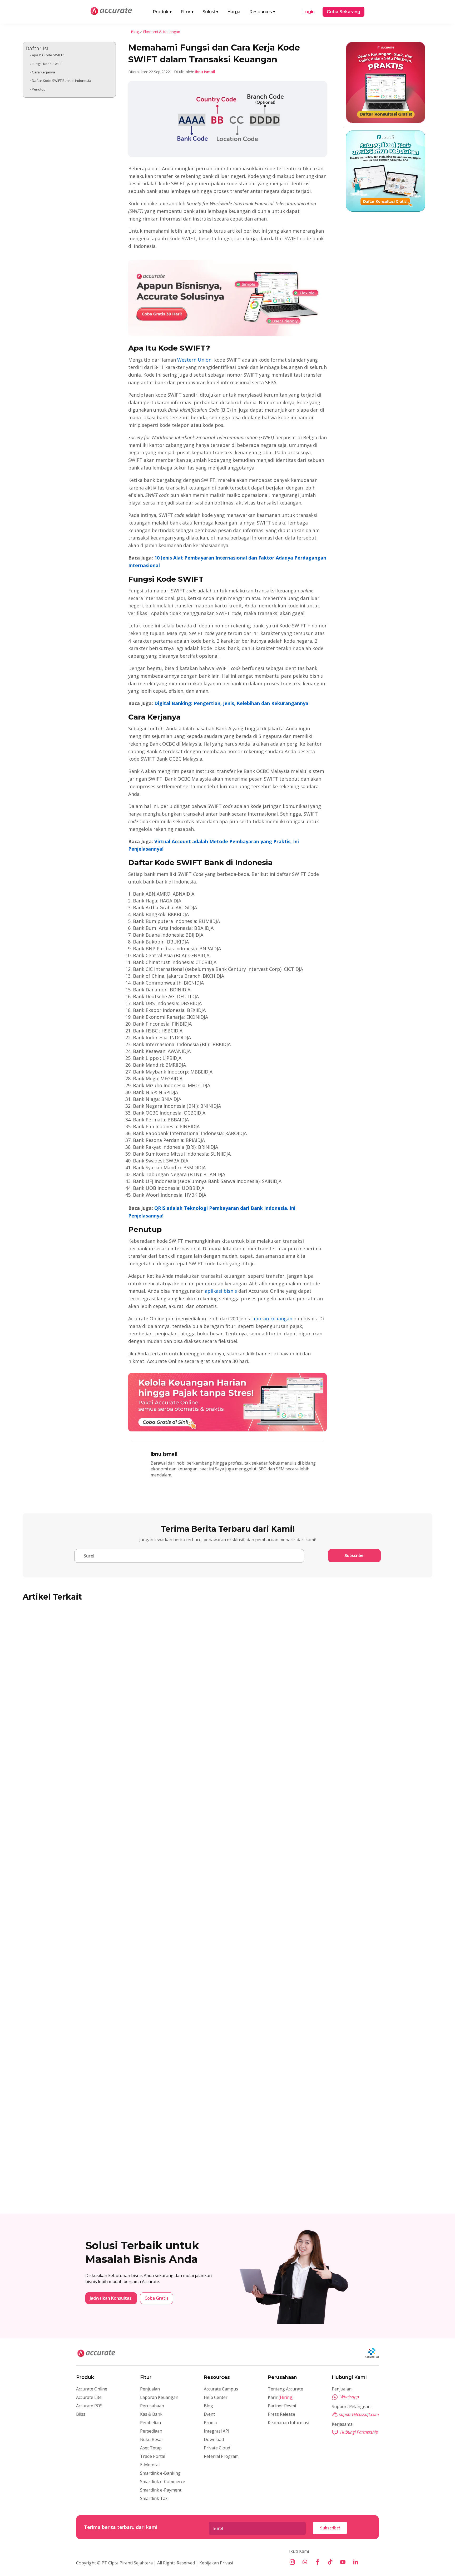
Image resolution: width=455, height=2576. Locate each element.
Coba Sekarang (343, 12)
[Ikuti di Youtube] (343, 2562)
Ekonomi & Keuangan (162, 32)
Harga (234, 12)
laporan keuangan (272, 1319)
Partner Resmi (282, 2406)
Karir (281, 2397)
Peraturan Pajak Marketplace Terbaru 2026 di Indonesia (98, 1777)
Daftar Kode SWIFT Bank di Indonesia (61, 81)
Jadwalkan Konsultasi (111, 2298)
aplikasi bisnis (221, 1291)
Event (209, 2414)
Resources (262, 12)
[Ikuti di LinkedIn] (355, 2562)
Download (214, 2439)
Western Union (194, 360)
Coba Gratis (157, 2298)
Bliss (81, 2414)
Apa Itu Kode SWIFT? (48, 55)
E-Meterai (150, 2465)
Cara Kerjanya (43, 72)
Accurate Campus (221, 2389)
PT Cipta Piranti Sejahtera (127, 2563)
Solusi (210, 12)
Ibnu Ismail (205, 72)
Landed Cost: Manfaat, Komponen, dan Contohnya (90, 1976)
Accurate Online (92, 2389)
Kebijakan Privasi (216, 2563)
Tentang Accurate (285, 2389)
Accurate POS (89, 2406)
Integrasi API (217, 2431)
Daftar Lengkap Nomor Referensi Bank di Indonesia (93, 2175)
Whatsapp (350, 2397)
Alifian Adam (46, 1786)
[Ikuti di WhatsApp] (305, 2562)
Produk (162, 12)
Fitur (187, 12)
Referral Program (221, 2456)
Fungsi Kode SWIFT (47, 64)
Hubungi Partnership (359, 2432)
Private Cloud (217, 2448)
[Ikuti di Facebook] (318, 2562)
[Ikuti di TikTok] (330, 2562)
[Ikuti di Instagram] (292, 2562)
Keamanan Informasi (288, 2423)
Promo (211, 2423)
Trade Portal (153, 2456)
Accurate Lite (89, 2397)
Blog (135, 32)
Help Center (216, 2397)
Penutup (39, 89)
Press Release (281, 2414)
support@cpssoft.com (359, 2414)
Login (309, 12)
